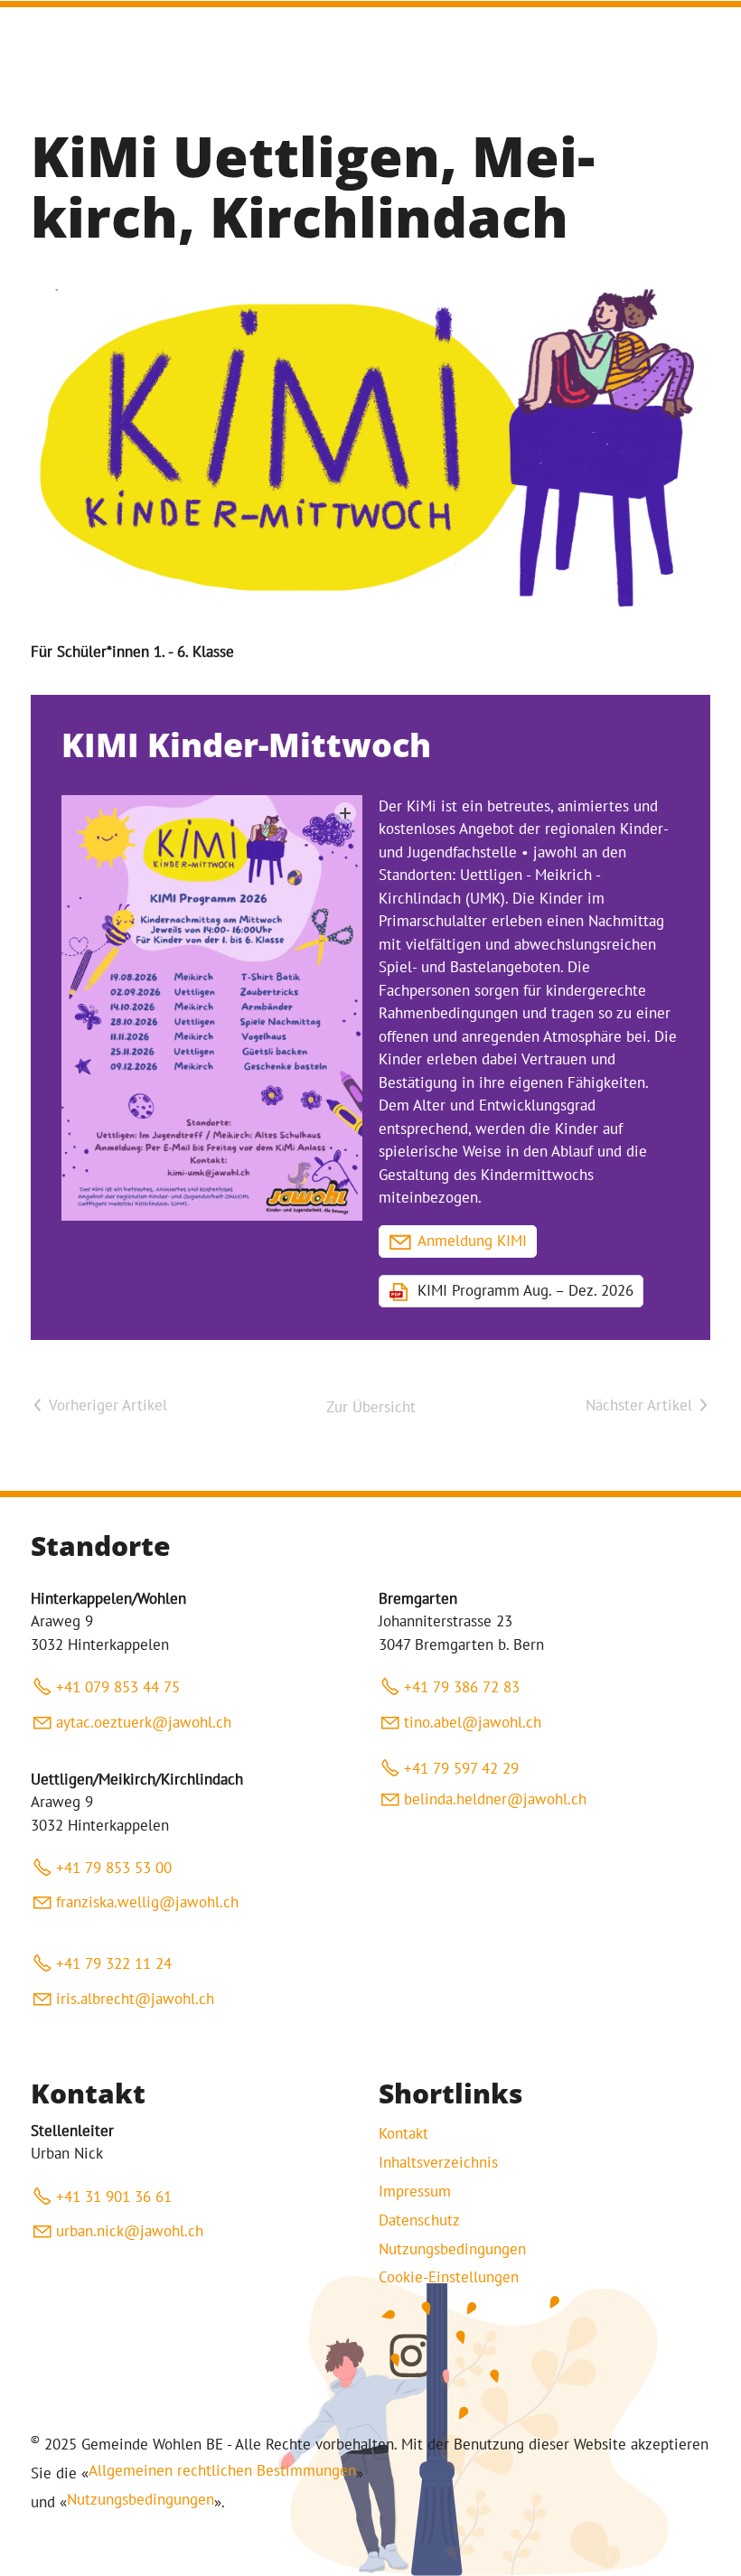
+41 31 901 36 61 (114, 2197)
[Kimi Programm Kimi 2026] (212, 1008)
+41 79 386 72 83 (462, 1687)
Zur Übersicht (371, 1407)
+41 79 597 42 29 (461, 1768)
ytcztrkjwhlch (147, 1722)
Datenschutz (419, 2220)
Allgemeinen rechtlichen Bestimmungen (222, 2470)
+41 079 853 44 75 (118, 1687)
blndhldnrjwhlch (495, 1799)
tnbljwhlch (473, 1722)
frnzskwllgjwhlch (147, 1902)
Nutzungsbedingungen (452, 2249)
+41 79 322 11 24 (114, 1963)
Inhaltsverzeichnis (438, 2162)
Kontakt (403, 2133)
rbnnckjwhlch (134, 2231)
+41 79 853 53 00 (114, 1868)
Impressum (415, 2191)
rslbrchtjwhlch (137, 1999)
